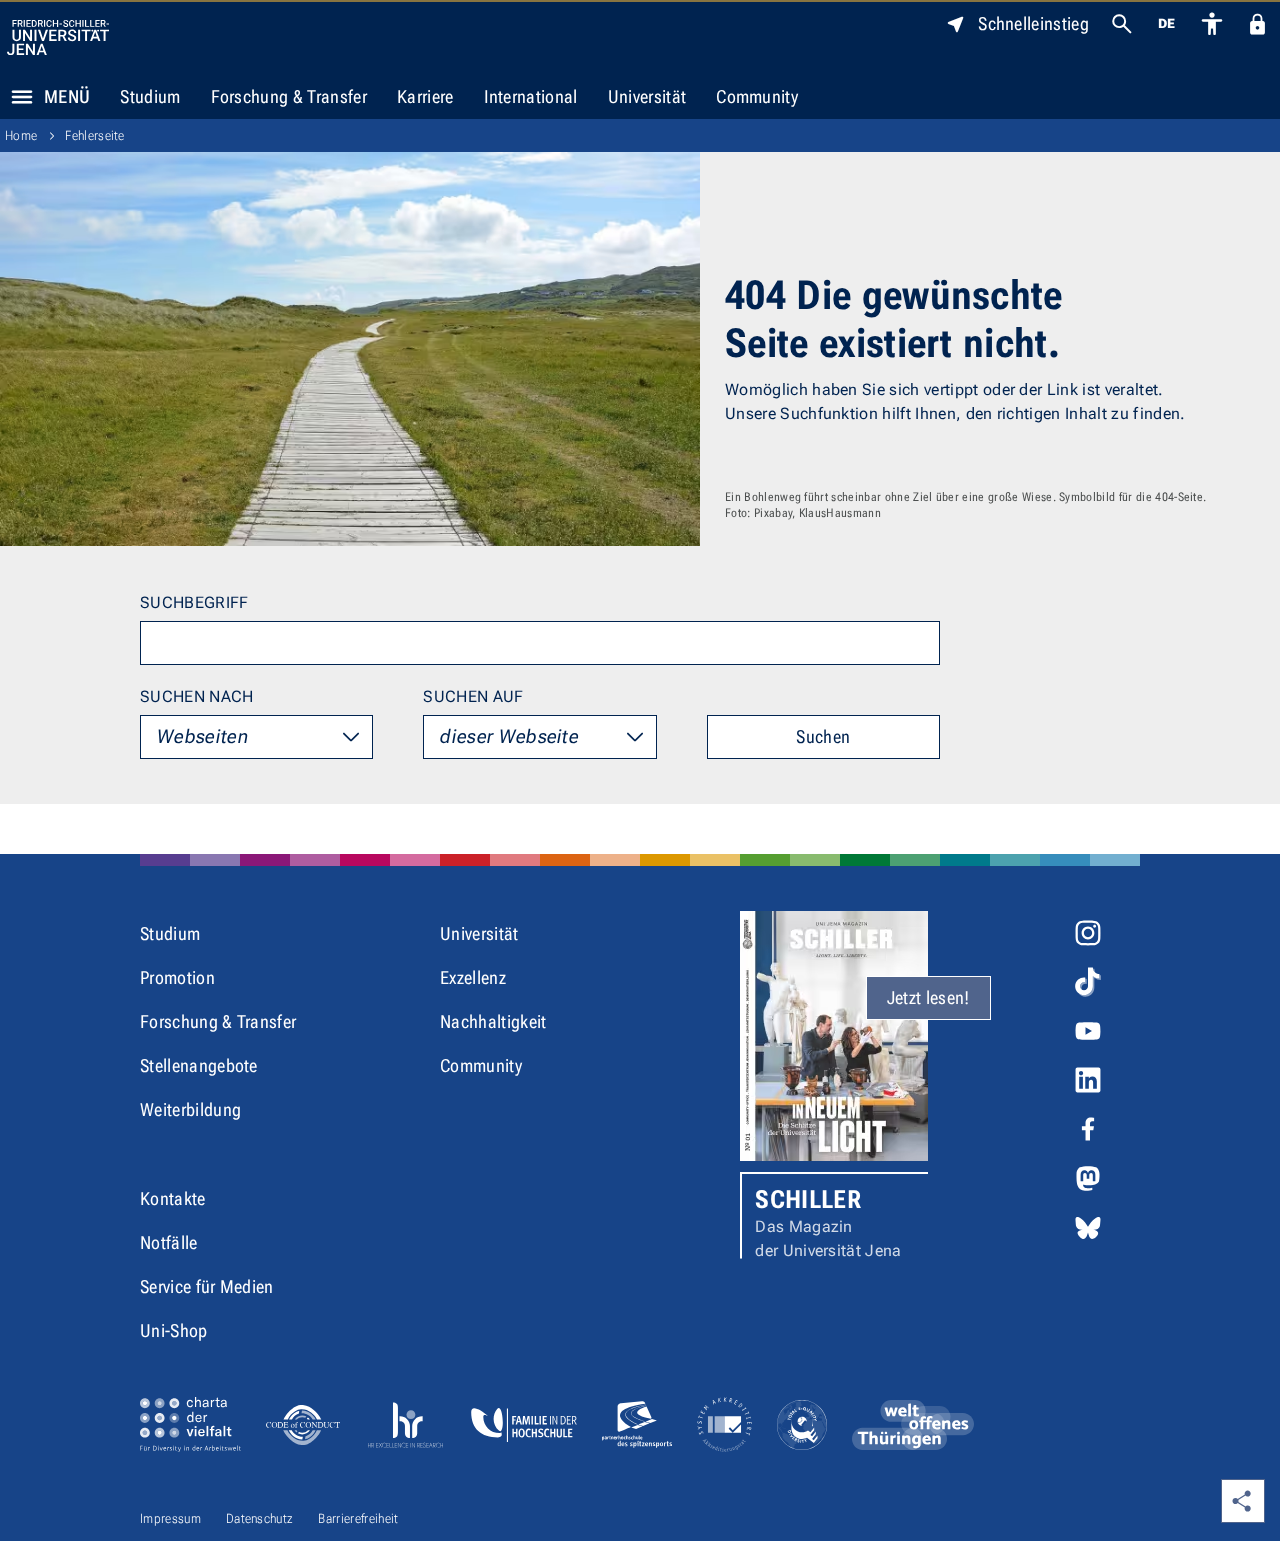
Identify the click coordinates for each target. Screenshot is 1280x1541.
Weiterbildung (190, 1109)
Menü (67, 96)
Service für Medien (207, 1286)
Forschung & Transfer (289, 96)
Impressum (170, 1518)
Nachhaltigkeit (493, 1021)
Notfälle (169, 1242)
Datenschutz (260, 1518)
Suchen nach (197, 696)
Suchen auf (473, 696)
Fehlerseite (95, 135)
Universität (647, 96)
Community (757, 96)
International (531, 96)
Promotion (177, 977)
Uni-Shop (174, 1330)
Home (21, 135)
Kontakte (173, 1198)
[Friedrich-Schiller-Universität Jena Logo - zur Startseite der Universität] (58, 37)
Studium (150, 96)
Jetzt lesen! (928, 997)
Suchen (823, 736)
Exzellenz (473, 977)
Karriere (425, 96)
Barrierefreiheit (358, 1518)
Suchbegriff (194, 602)
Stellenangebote (199, 1065)
